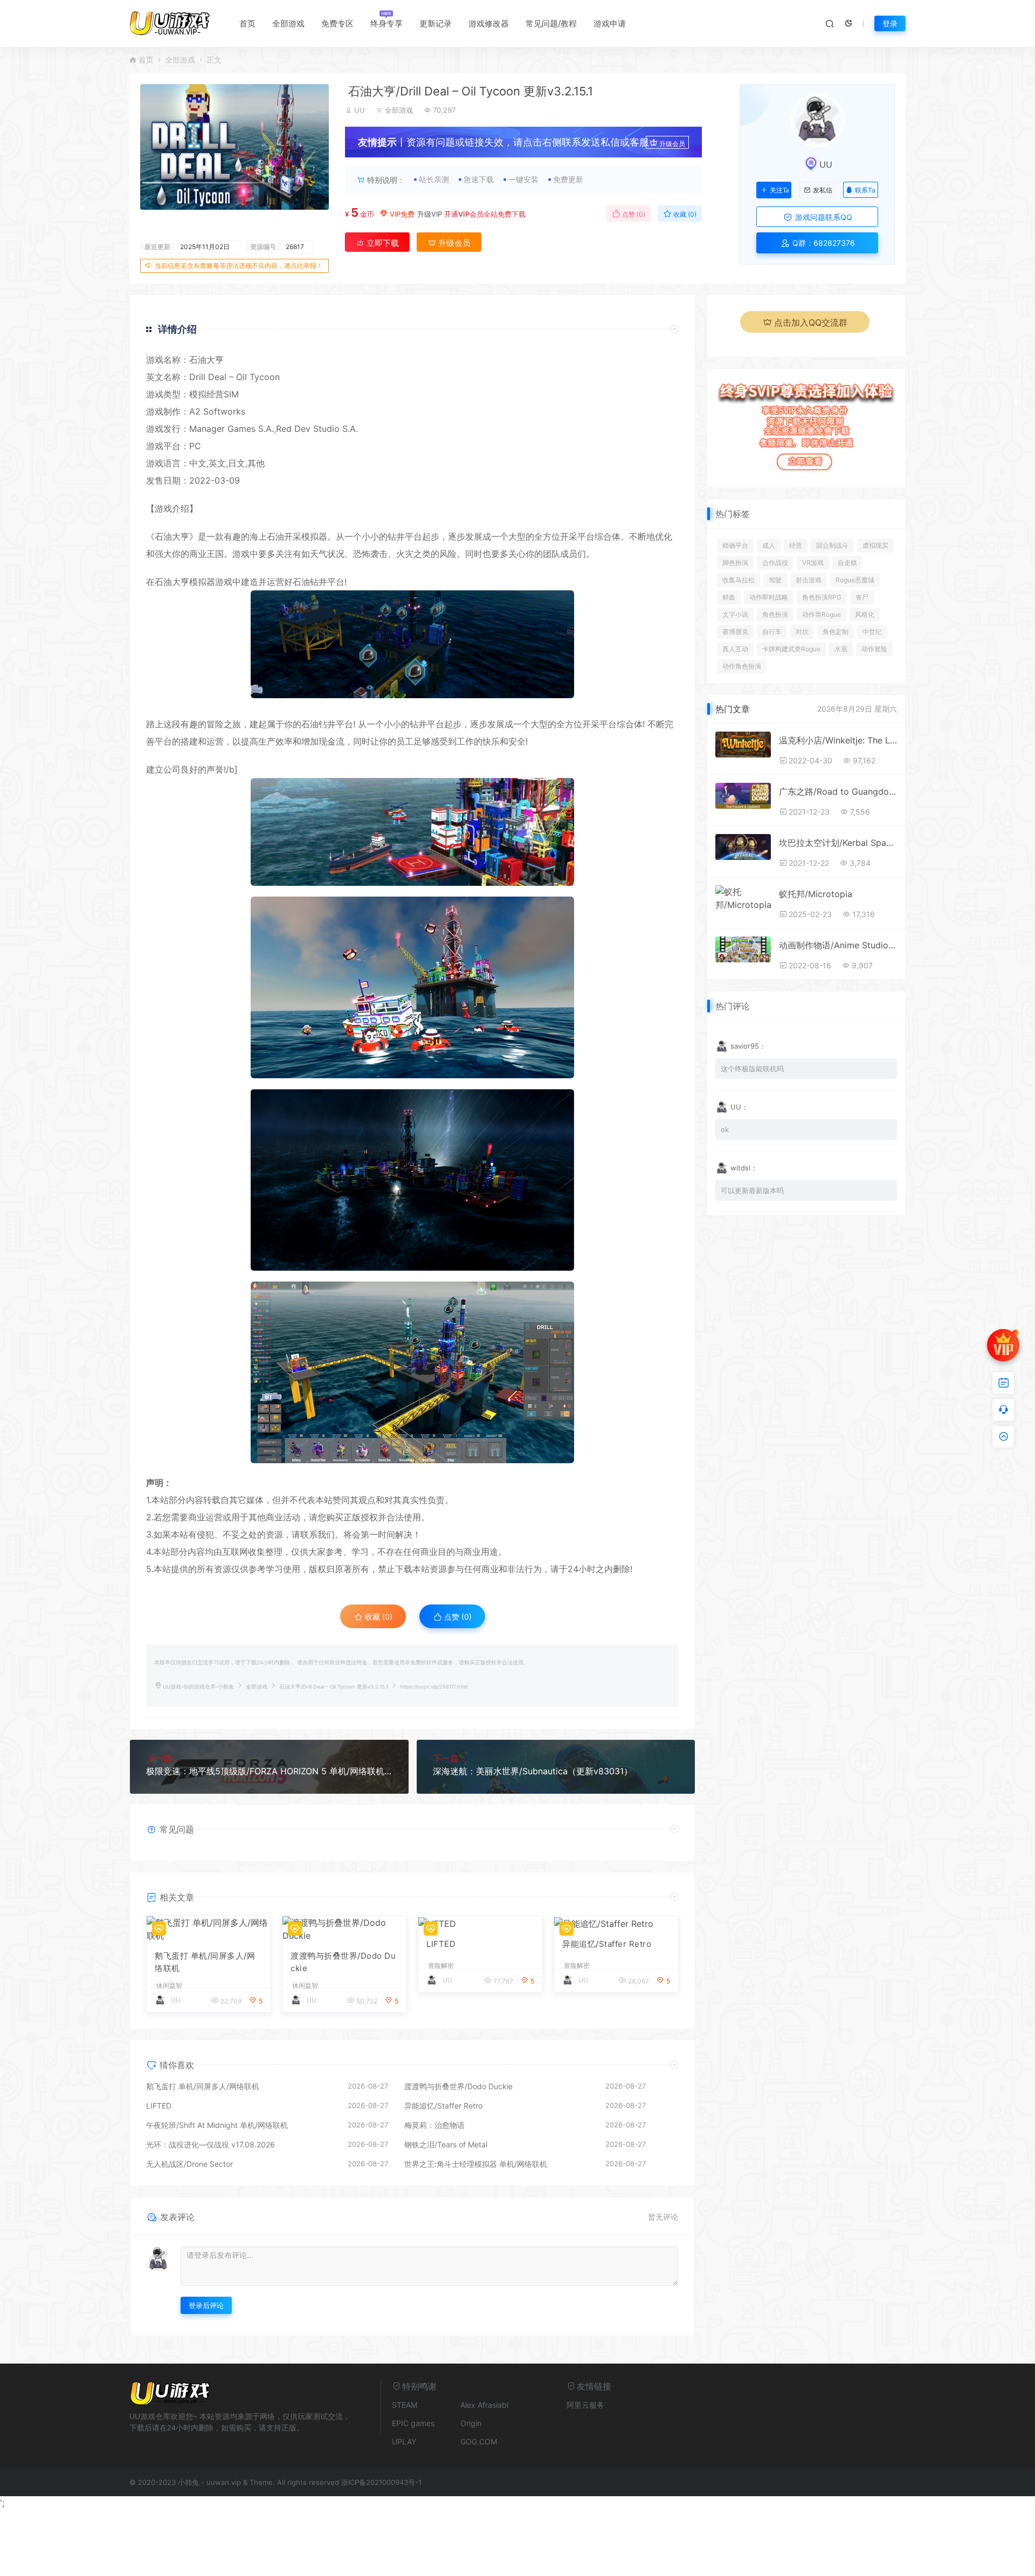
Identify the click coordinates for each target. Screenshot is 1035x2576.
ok (725, 1129)
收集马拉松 (739, 580)
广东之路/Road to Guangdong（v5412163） (838, 791)
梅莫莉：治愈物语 (434, 2125)
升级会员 (672, 144)
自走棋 (847, 563)
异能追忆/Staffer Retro (607, 1944)
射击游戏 (809, 580)
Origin (471, 2423)
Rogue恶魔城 (855, 580)
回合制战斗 (832, 545)
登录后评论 (206, 2305)
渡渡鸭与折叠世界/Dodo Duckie (343, 1962)
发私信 (823, 190)
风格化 (865, 614)
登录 (890, 23)
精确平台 (735, 545)
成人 (769, 545)
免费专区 (337, 23)
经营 (796, 545)
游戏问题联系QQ (823, 217)
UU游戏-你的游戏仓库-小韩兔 (198, 1687)
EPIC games (413, 2423)
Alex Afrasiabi (484, 2405)
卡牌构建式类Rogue (791, 649)
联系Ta (865, 190)
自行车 (772, 632)
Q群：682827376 (823, 243)
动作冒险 (874, 649)
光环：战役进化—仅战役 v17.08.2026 (211, 2144)
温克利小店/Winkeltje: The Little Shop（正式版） (838, 740)
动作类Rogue (822, 614)
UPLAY (404, 2441)
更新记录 (436, 23)
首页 (247, 23)
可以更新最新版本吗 (752, 1190)
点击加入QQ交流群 (811, 322)
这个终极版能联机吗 (752, 1069)
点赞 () (633, 214)
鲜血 (729, 597)
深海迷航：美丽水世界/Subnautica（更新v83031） (533, 1771)
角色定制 (836, 632)
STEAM (405, 2405)
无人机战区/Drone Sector (189, 2164)
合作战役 (775, 563)
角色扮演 (775, 614)
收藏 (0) (684, 214)
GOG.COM (479, 2441)
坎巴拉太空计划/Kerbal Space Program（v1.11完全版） (838, 843)
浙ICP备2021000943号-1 (381, 2482)
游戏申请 (610, 23)
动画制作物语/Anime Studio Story (838, 945)
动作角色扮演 (742, 666)
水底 (841, 649)
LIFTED (441, 1944)
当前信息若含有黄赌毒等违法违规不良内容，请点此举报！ (239, 266)
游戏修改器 (489, 23)
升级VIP (430, 214)
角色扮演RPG (822, 597)
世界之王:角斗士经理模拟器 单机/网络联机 (476, 2164)
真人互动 (735, 649)
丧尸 (862, 597)
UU (360, 110)
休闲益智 (169, 1986)
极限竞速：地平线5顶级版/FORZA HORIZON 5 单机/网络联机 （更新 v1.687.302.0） (269, 1771)
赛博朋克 (735, 632)
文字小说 (735, 614)
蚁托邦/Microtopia (816, 894)
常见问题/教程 (551, 23)
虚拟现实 (875, 545)
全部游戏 (288, 23)
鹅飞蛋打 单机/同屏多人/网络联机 (205, 1962)
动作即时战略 (769, 597)
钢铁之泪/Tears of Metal (446, 2144)
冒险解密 (441, 1966)
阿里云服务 (585, 2405)
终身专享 (387, 23)
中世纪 (872, 632)
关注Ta (779, 190)
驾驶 (775, 580)
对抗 (802, 632)
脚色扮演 (735, 563)
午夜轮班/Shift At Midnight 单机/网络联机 (217, 2125)
